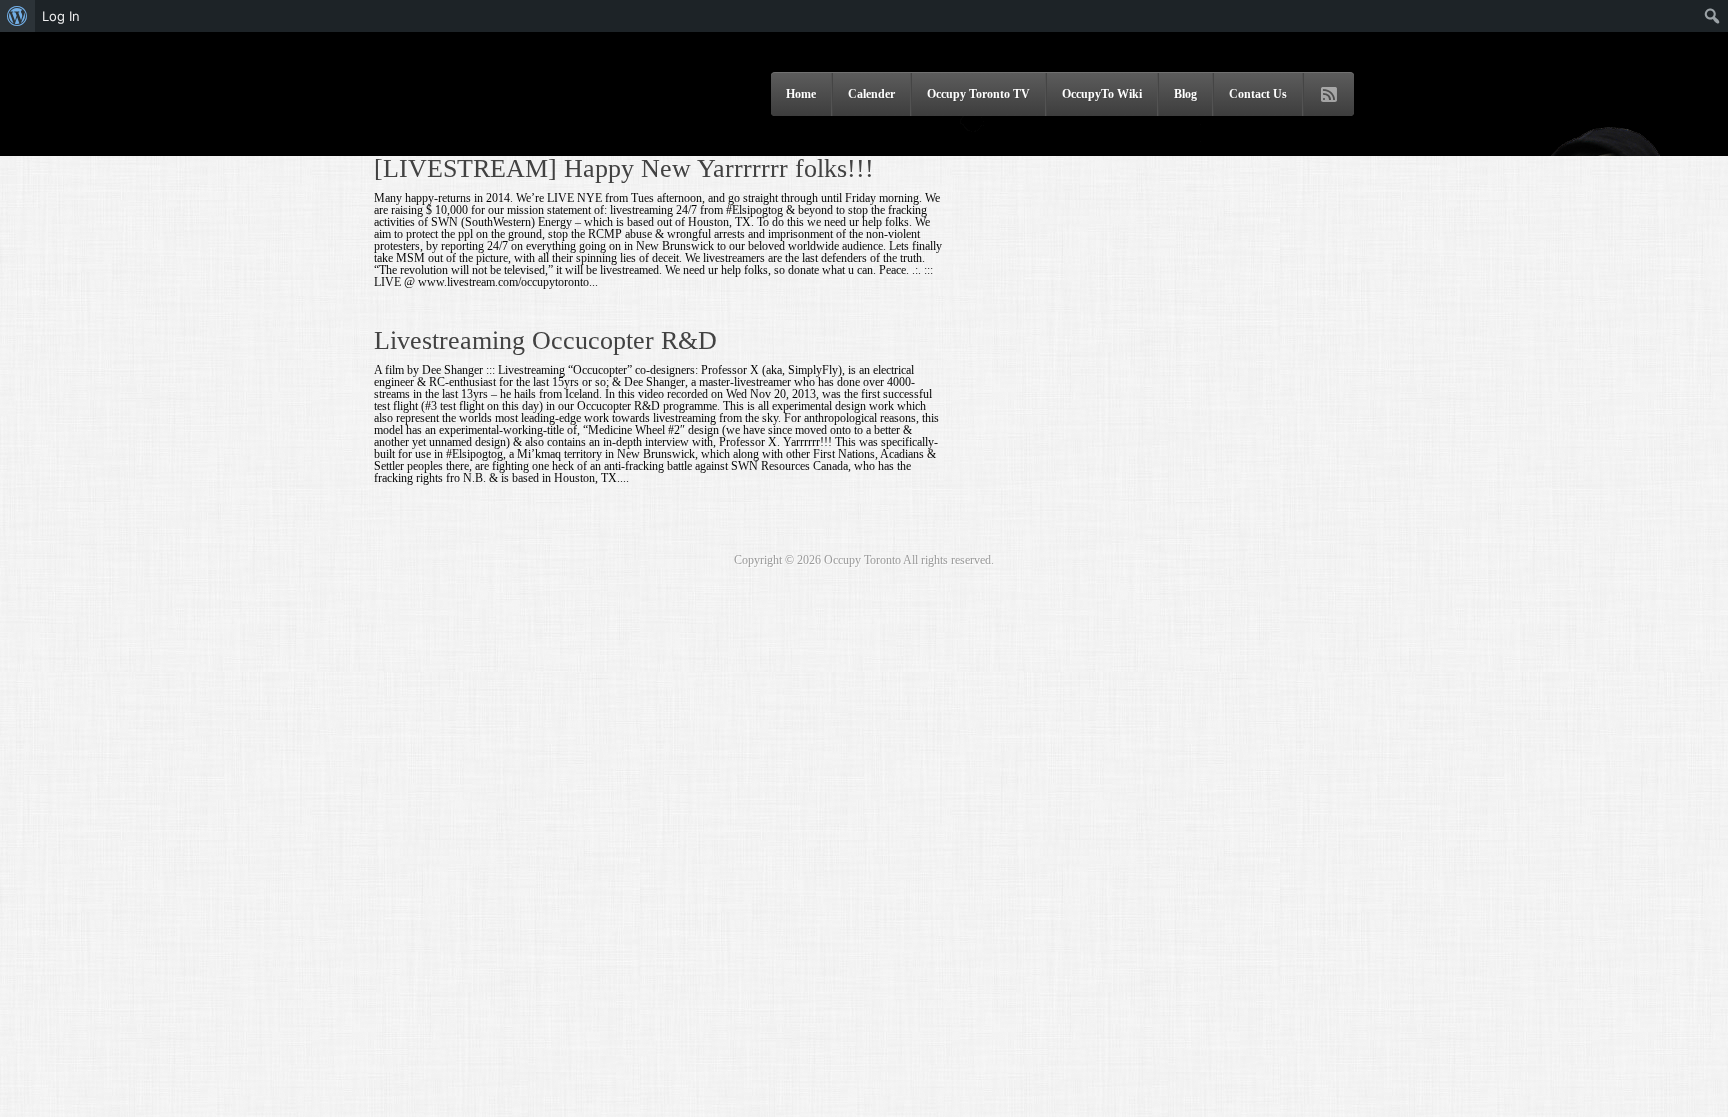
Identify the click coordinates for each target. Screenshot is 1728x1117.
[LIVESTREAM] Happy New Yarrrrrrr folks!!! (624, 168)
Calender (871, 94)
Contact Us (1258, 94)
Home (801, 94)
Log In (61, 16)
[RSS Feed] (1329, 95)
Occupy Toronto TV (978, 94)
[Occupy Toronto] (489, 129)
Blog (1185, 94)
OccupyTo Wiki (1102, 94)
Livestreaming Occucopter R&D (545, 340)
